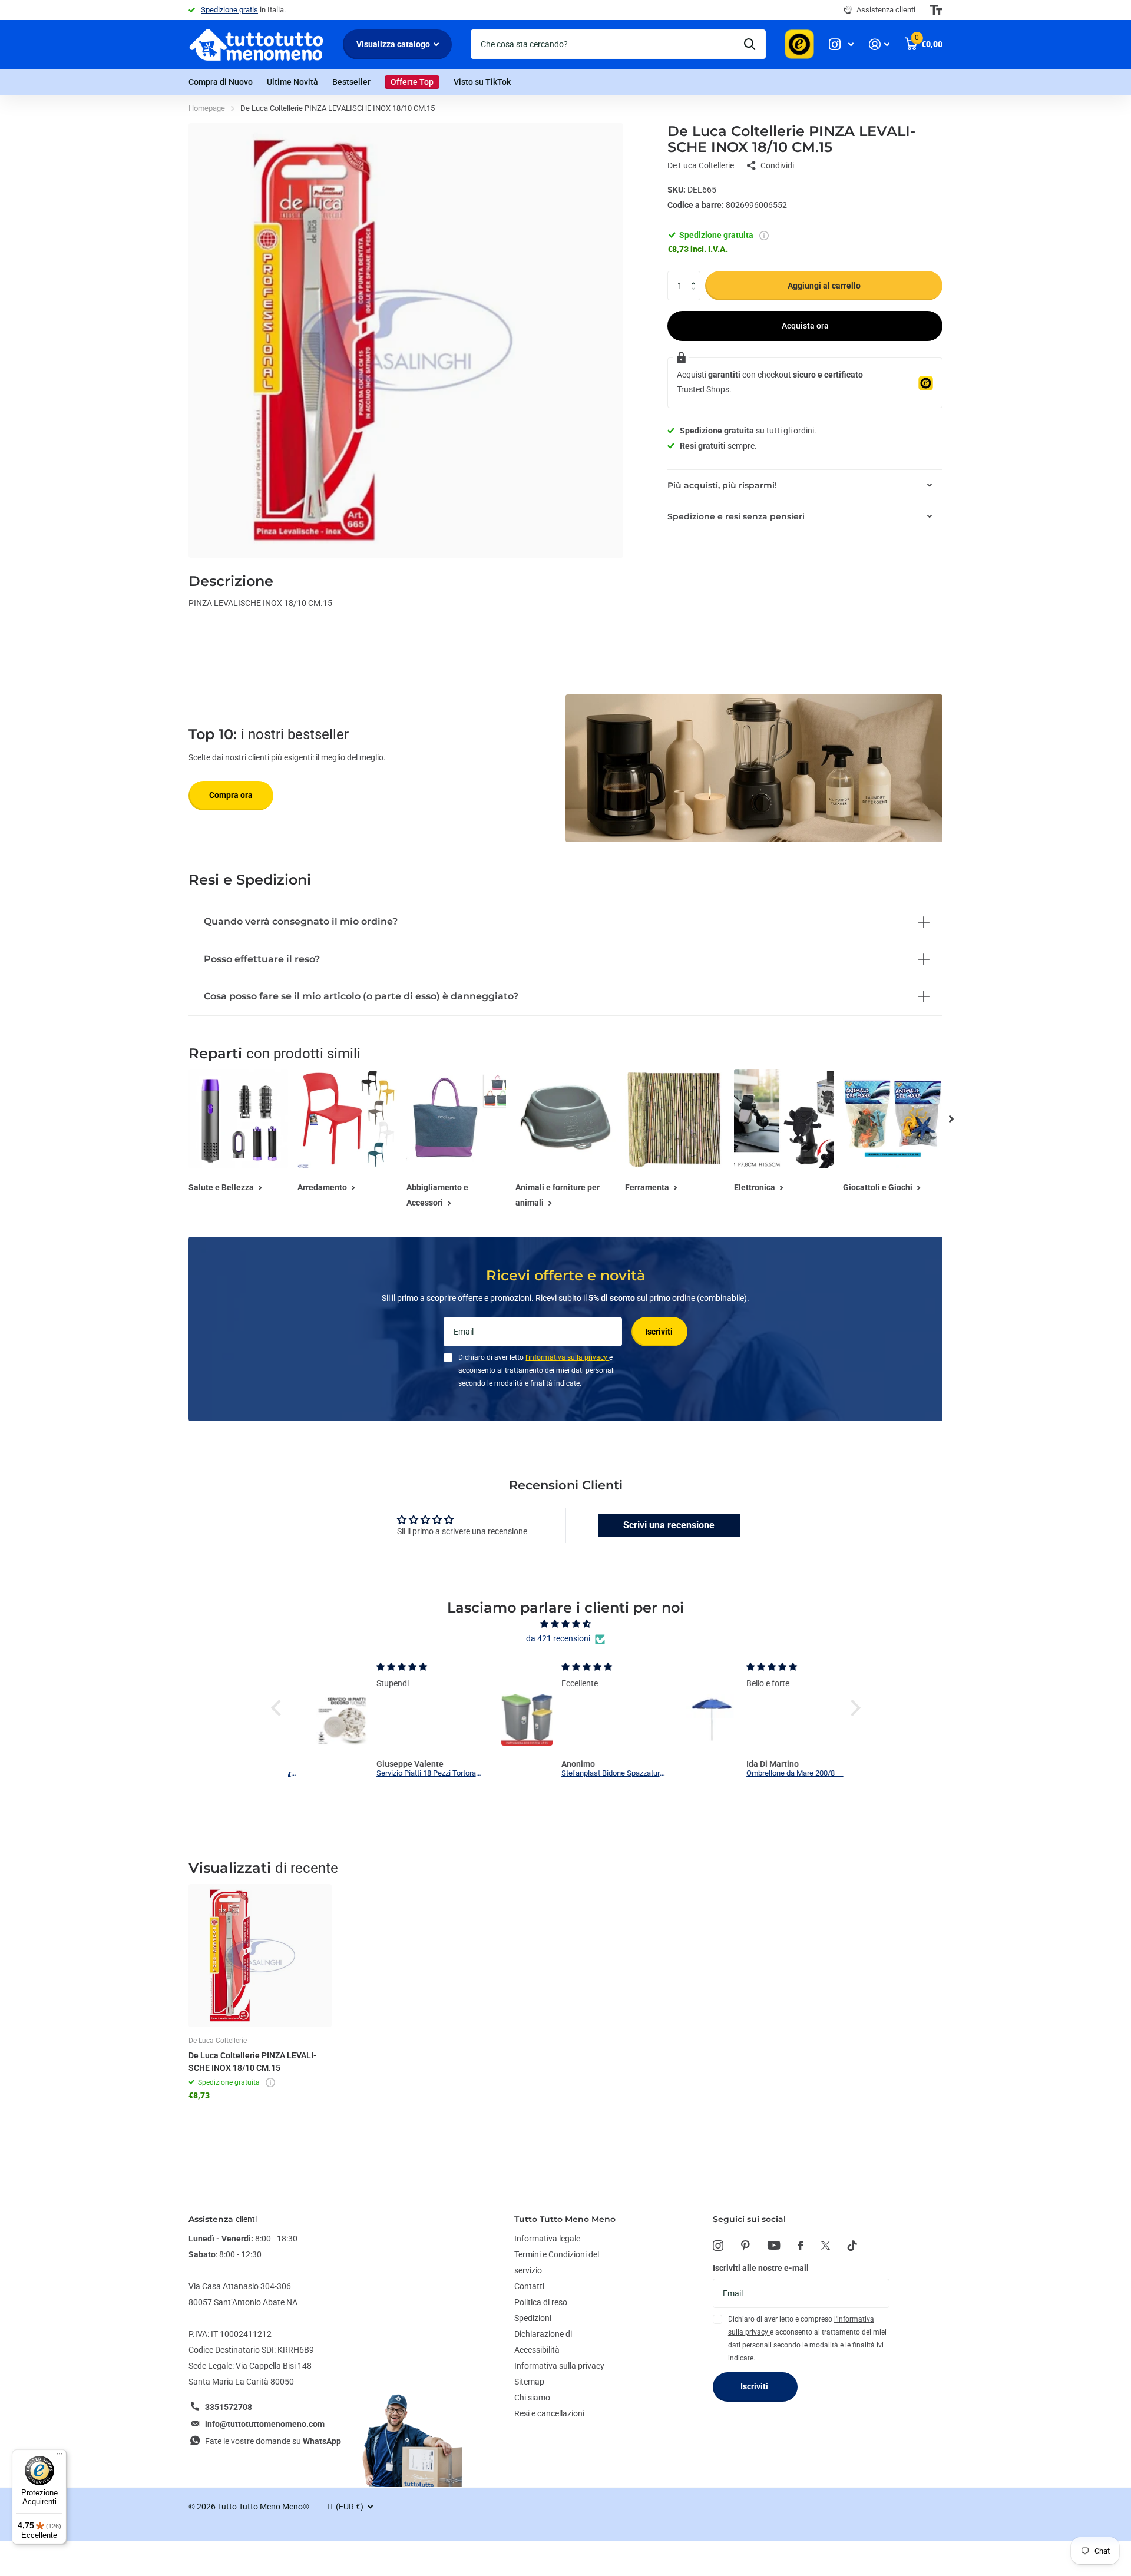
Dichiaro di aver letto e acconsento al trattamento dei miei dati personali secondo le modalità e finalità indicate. (537, 1370)
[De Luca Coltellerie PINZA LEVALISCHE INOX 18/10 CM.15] (260, 1956)
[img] (566, 1624)
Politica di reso (541, 2302)
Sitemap (529, 2382)
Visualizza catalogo (394, 44)
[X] (826, 2246)
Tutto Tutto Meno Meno (565, 2219)
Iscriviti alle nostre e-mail (761, 2268)
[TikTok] (852, 2246)
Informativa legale (547, 2239)
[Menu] (59, 2456)
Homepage (207, 108)
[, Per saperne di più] (841, 44)
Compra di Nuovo (221, 82)
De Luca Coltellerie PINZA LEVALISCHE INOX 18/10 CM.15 (252, 2062)
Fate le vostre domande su (273, 2441)
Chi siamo (532, 2398)
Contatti (529, 2286)
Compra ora (231, 795)
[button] (696, 275)
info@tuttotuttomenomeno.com (265, 2424)
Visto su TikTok (482, 82)
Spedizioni (533, 2318)
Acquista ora (805, 326)
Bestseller (351, 82)
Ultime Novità (292, 82)
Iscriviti (660, 1332)
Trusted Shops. (704, 390)
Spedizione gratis (229, 10)
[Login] (879, 44)
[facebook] (801, 2246)
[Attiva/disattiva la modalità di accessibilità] (936, 10)
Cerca (750, 44)
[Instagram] (718, 2246)
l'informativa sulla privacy (567, 1357)
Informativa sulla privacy (559, 2366)
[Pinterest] (745, 2246)
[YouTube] (774, 2245)
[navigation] (951, 1119)
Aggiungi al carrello (824, 286)
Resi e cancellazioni (549, 2413)
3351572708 (229, 2407)
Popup (764, 236)
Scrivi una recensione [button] (669, 1525)
